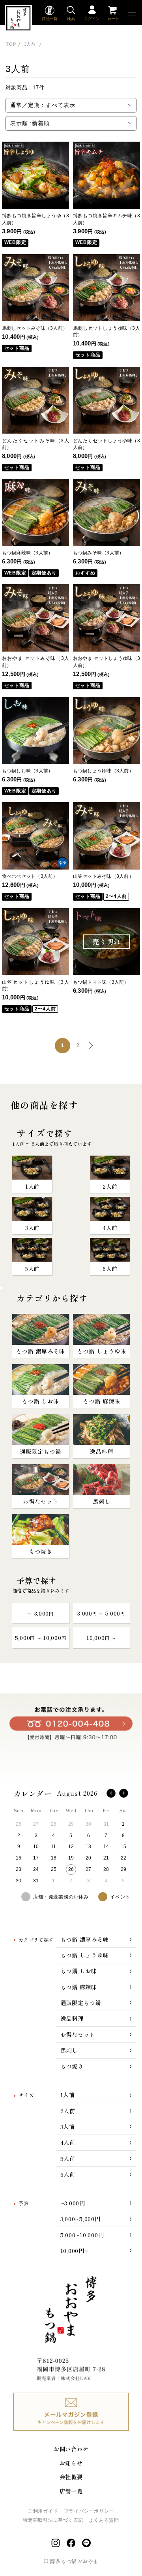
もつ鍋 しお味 (79, 1971)
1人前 (68, 2095)
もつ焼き (72, 2066)
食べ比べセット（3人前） (30, 876)
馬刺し (69, 2050)
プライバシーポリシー (89, 2511)
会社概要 (71, 2477)
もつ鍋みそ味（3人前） (99, 553)
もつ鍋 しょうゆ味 (85, 1955)
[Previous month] (111, 1793)
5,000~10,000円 (82, 2235)
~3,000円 (73, 2203)
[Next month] (124, 1793)
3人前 (31, 44)
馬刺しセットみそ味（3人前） (35, 328)
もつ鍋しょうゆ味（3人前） (103, 771)
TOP (11, 44)
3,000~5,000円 (80, 2219)
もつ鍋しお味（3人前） (28, 771)
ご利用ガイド (43, 2511)
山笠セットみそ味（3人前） (103, 876)
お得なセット (78, 2034)
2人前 (68, 2111)
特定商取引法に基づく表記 (53, 2520)
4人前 (68, 2142)
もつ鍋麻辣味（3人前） (28, 553)
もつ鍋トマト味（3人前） (101, 982)
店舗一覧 (71, 2491)
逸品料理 (72, 2018)
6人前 (68, 2174)
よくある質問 (104, 2520)
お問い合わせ (71, 2449)
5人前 (68, 2158)
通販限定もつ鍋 (81, 2003)
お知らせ (71, 2463)
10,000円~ (75, 2250)
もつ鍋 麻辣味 (79, 1987)
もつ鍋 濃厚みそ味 (85, 1939)
